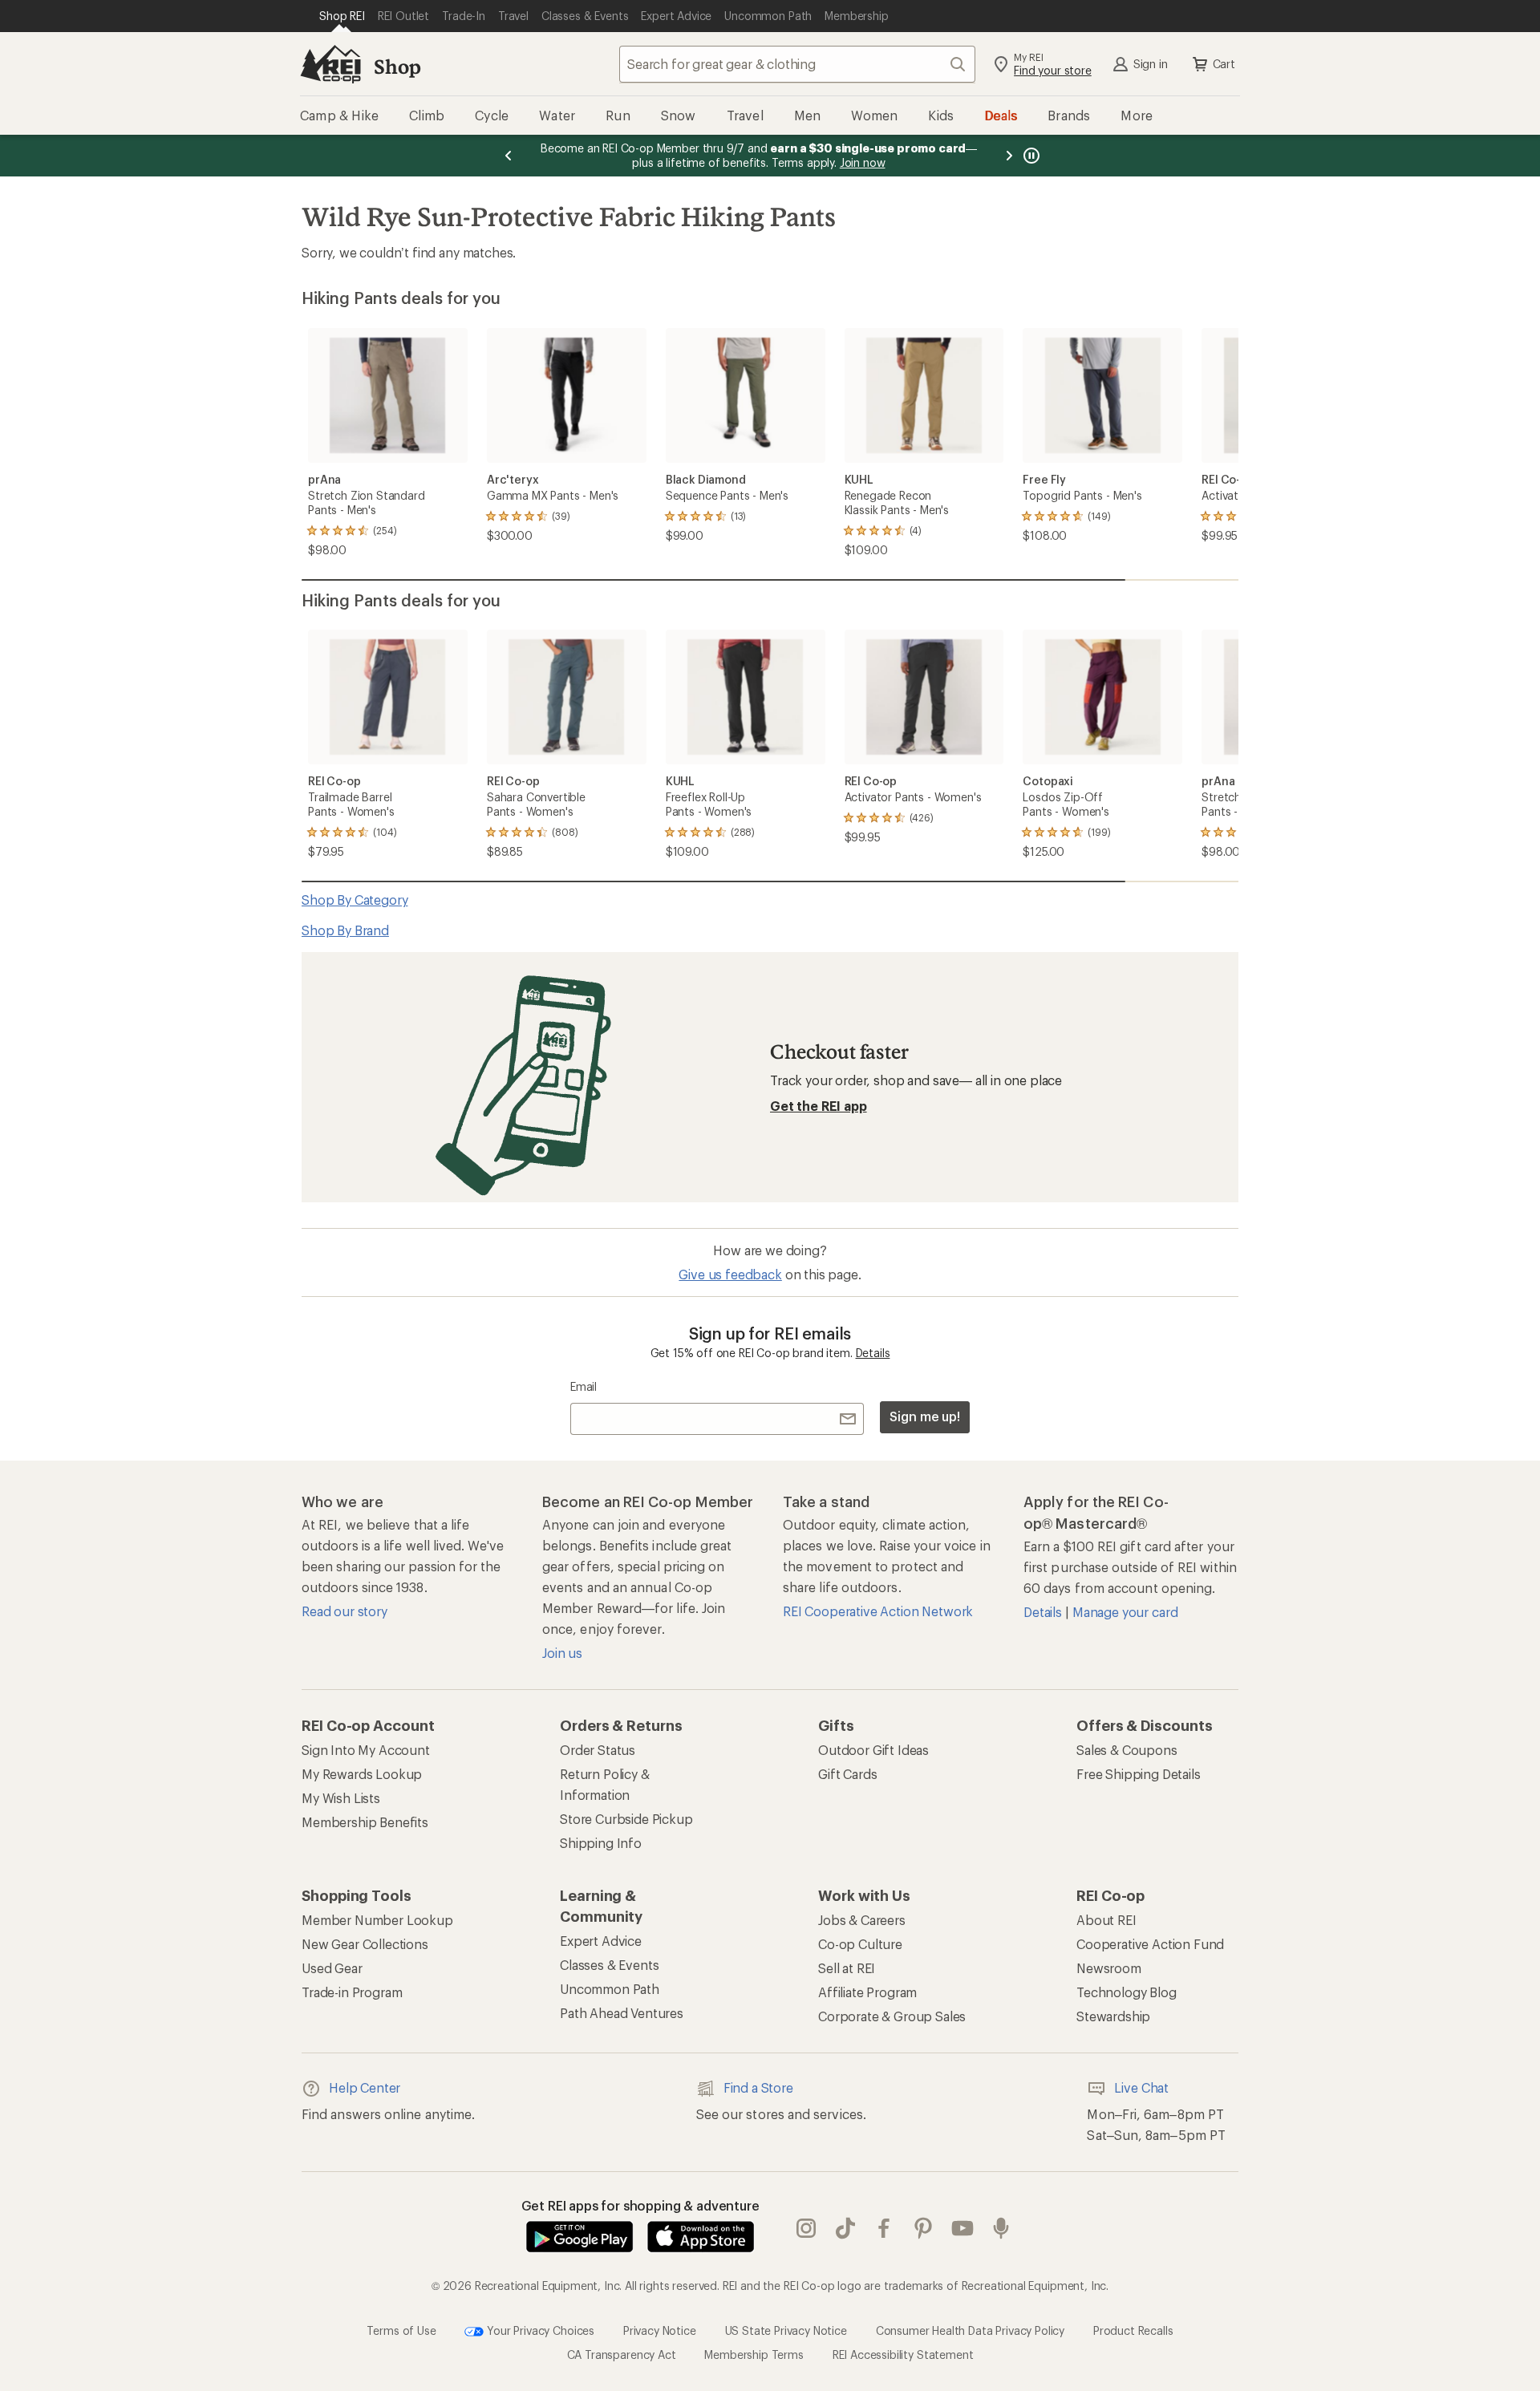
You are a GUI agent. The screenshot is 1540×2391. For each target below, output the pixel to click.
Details (873, 1353)
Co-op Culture (860, 1944)
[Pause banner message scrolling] (1030, 156)
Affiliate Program (867, 1992)
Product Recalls (1133, 2330)
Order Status (598, 1750)
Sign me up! (925, 1416)
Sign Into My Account (366, 1750)
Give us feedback (730, 1274)
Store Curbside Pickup (626, 1819)
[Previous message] (509, 156)
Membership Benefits (365, 1822)
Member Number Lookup (377, 1920)
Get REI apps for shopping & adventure (640, 2205)
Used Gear (332, 1968)
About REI (1106, 1920)
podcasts (1001, 2228)
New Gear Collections (365, 1944)
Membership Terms (754, 2355)
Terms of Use (401, 2330)
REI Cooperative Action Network (878, 1611)
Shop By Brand (345, 930)
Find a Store (758, 2087)
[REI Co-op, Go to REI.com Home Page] (330, 64)
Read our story (344, 1611)
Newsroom (1109, 1968)
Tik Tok (846, 2228)
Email (584, 1386)
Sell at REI (847, 1968)
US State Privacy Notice (786, 2330)
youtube (963, 2228)
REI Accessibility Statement (903, 2355)
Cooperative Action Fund (1150, 1944)
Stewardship (1113, 2016)
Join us (562, 1653)
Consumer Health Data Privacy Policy (970, 2330)
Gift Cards (847, 1774)
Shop (397, 66)
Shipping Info (601, 1843)
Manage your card (1125, 1612)
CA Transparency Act (622, 2355)
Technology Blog (1127, 1992)
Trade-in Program (352, 1992)
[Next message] (1009, 156)
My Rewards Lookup (362, 1774)
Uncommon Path (610, 1989)
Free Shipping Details (1139, 1774)
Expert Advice (601, 1941)
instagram (806, 2228)
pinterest (924, 2228)
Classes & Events (609, 1965)
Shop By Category (355, 900)
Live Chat (1141, 2087)
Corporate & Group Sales (892, 2016)
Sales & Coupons (1127, 1750)
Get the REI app (819, 1106)
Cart (1224, 64)
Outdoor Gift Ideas (873, 1750)
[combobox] (797, 64)
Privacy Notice (660, 2330)
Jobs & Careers (862, 1920)
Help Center (365, 2087)
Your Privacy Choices (539, 2330)
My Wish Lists (341, 1798)
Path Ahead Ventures (622, 2013)
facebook (884, 2228)
